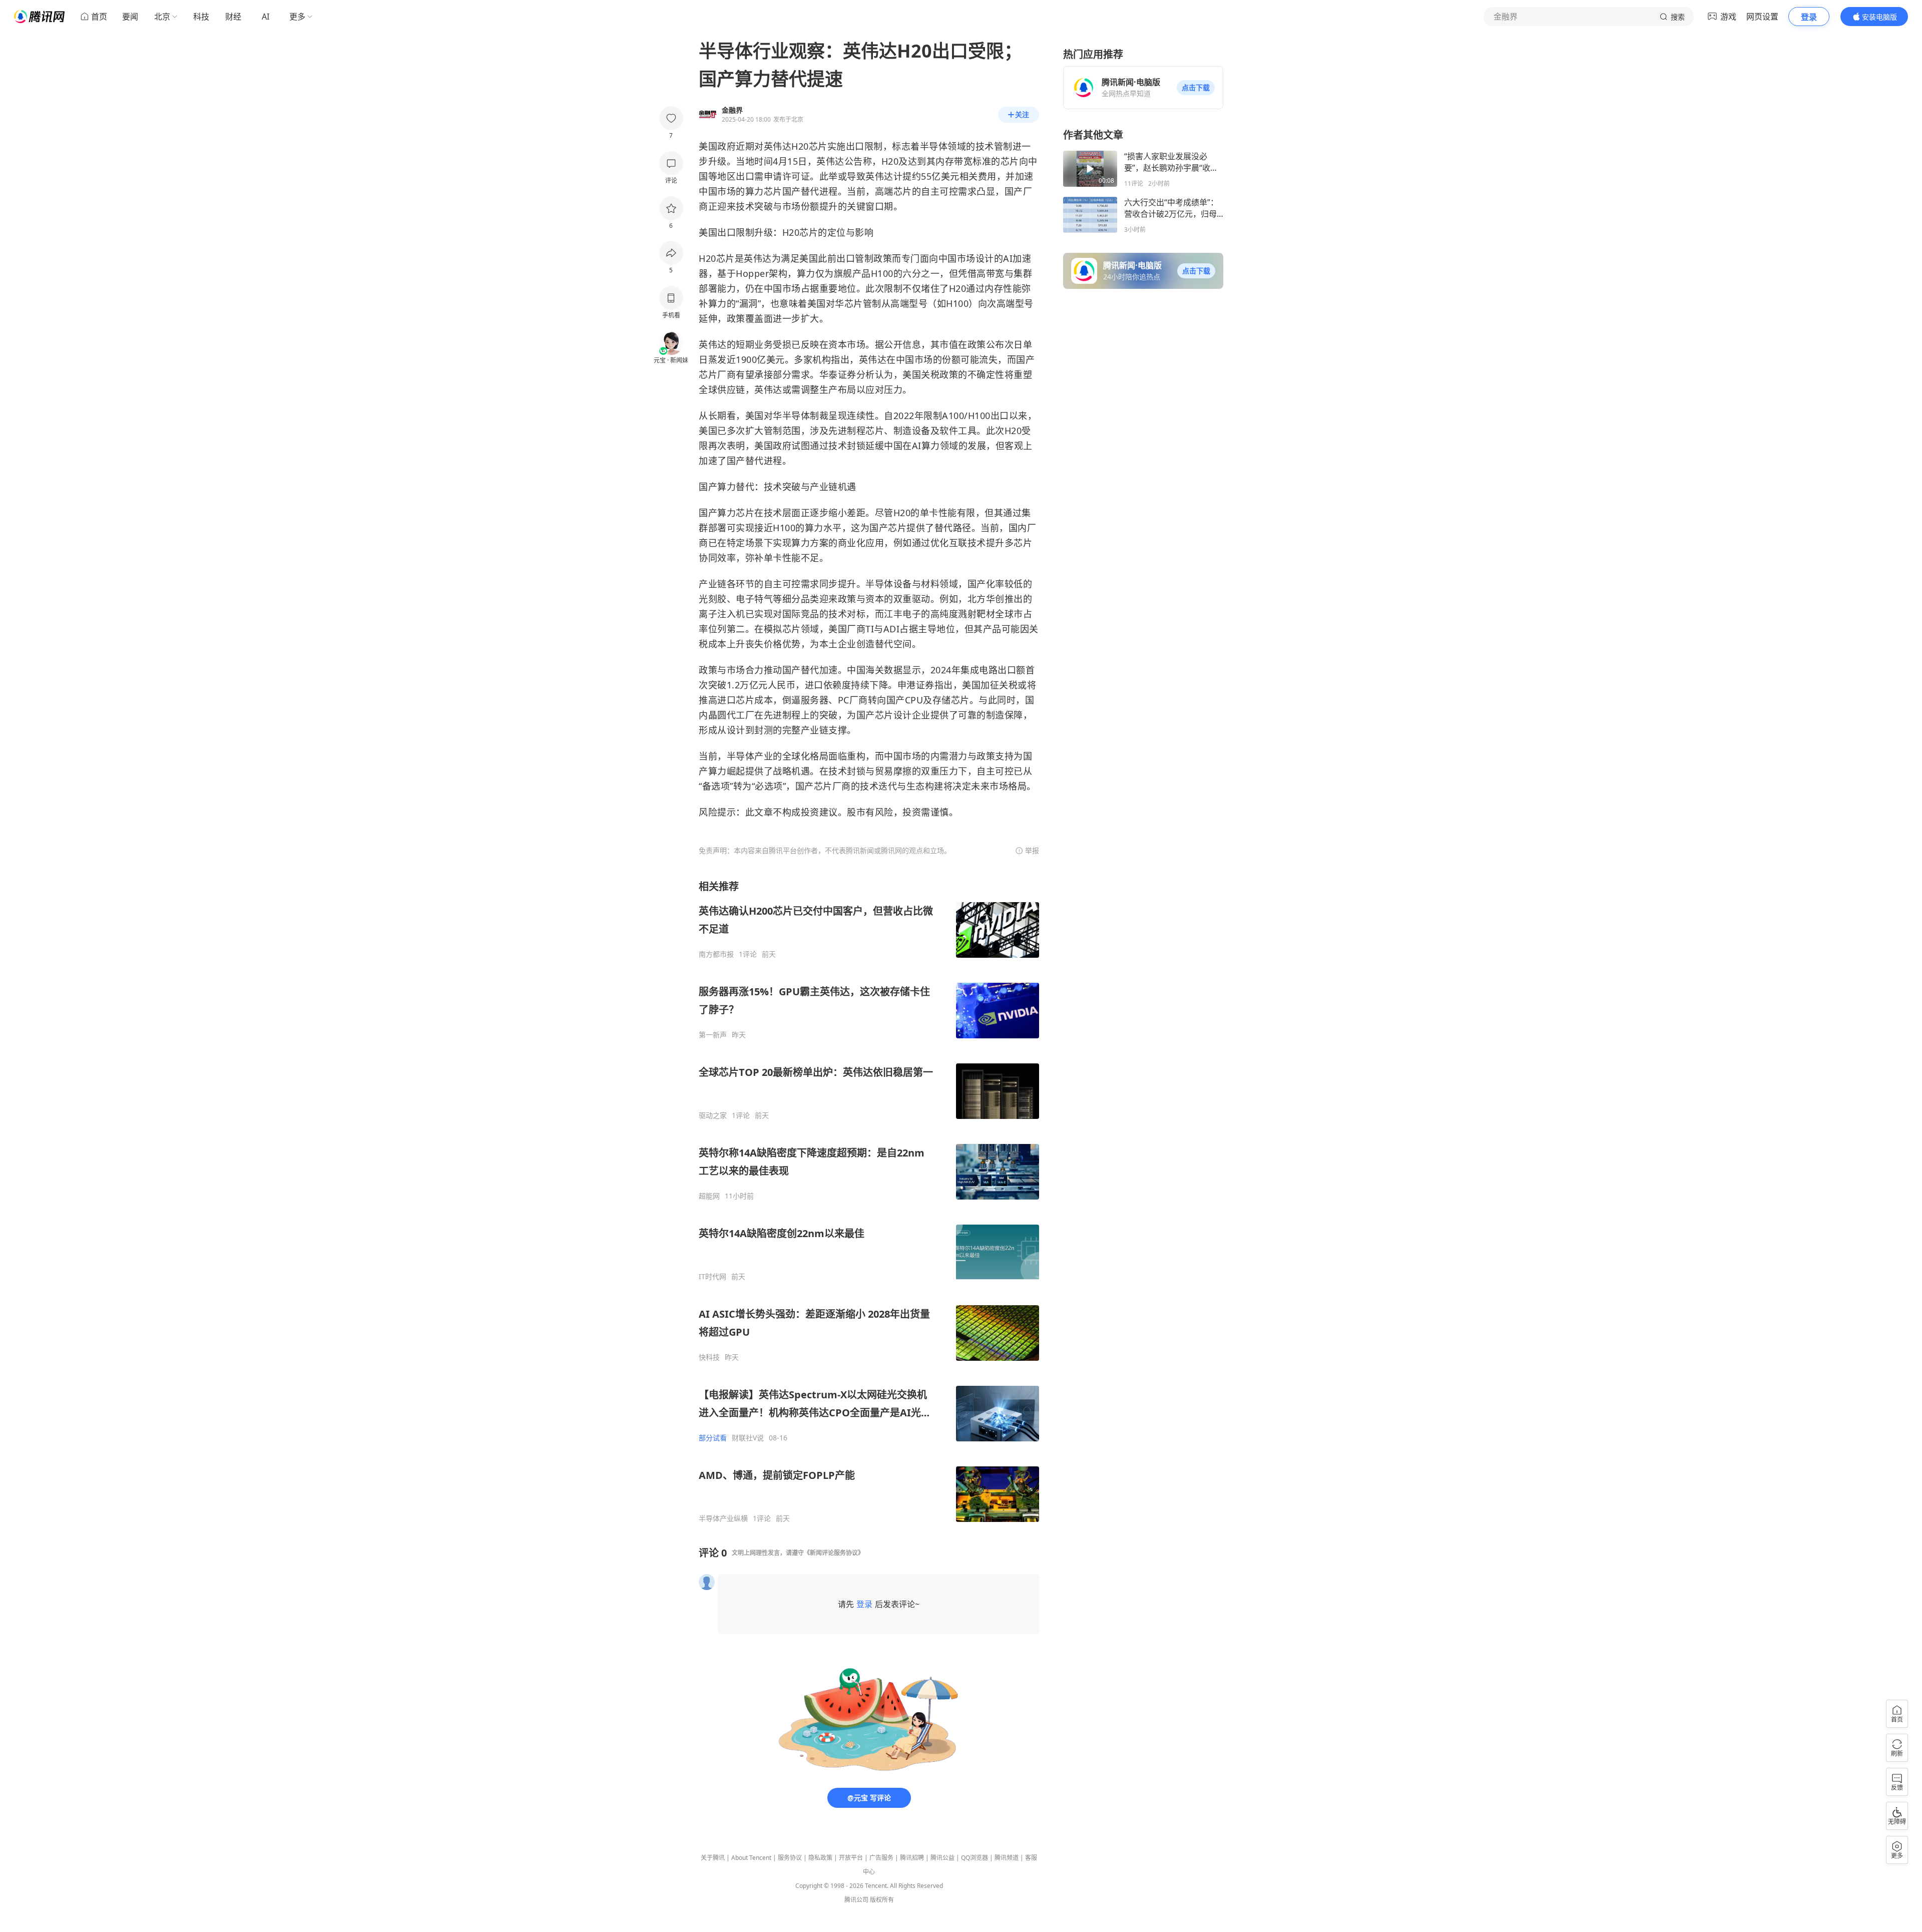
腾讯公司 (856, 1900)
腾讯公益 (942, 1858)
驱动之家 (713, 1115)
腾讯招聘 (912, 1858)
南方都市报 (716, 954)
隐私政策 (820, 1858)
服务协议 (790, 1858)
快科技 (709, 1357)
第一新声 (713, 1035)
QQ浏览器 (975, 1858)
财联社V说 (748, 1438)
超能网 (709, 1196)
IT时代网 (712, 1277)
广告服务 (881, 1858)
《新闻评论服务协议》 (834, 1553)
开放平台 (851, 1858)
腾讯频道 (1007, 1858)
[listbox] (869, 1201)
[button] (1196, 88)
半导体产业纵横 (723, 1518)
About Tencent (751, 1858)
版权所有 (882, 1900)
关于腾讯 (713, 1858)
